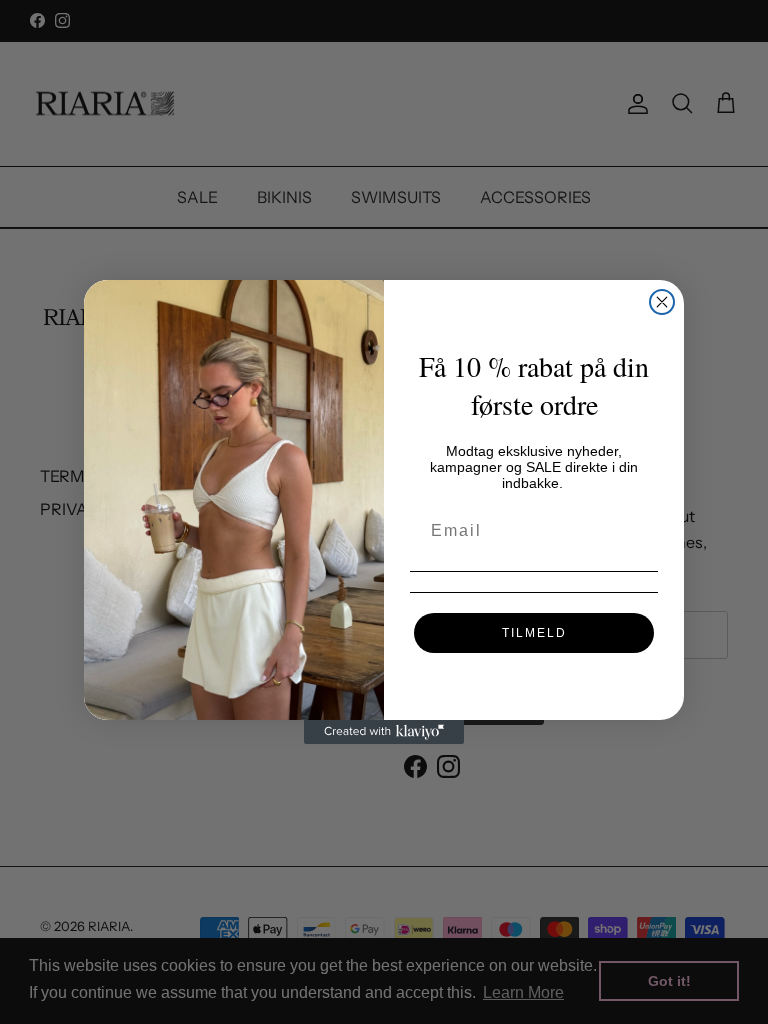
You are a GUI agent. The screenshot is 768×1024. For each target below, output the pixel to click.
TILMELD (534, 633)
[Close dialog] (662, 302)
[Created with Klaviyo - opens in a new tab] (384, 732)
